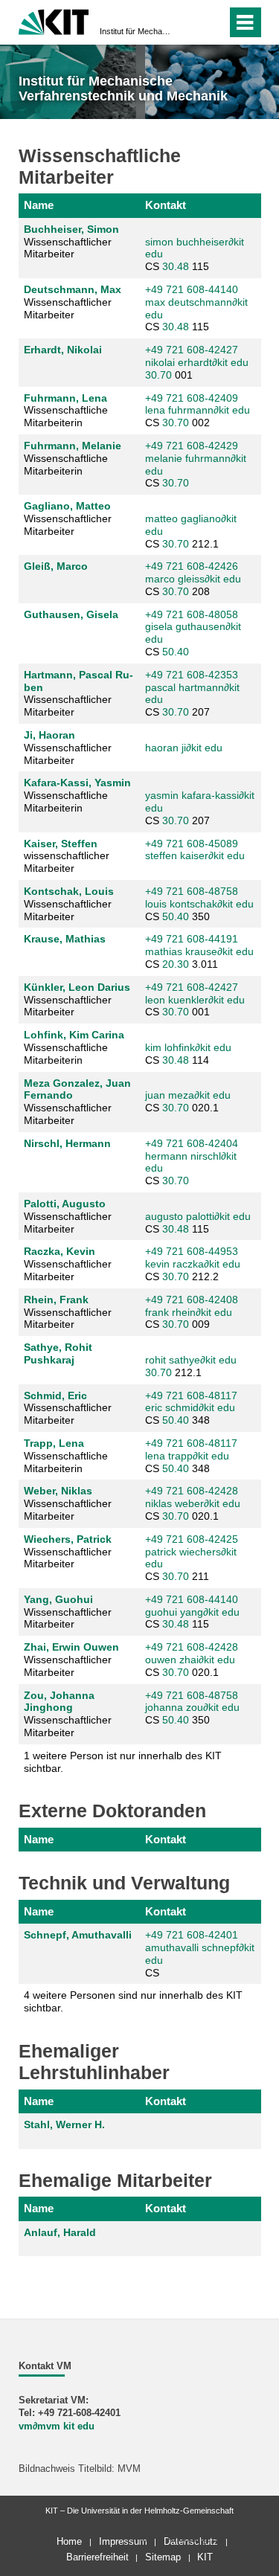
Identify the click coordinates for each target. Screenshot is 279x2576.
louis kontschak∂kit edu (199, 904)
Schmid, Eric (55, 1395)
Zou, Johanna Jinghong (59, 1702)
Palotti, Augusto (65, 1204)
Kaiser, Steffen (61, 844)
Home (69, 2541)
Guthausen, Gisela (71, 614)
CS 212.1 (191, 531)
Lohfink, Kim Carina (74, 1035)
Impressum (123, 2541)
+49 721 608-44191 (192, 939)
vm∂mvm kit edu (57, 2426)
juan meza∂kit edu (188, 1095)
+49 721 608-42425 (192, 1539)
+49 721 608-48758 (192, 891)
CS (196, 464)
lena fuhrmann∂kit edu (198, 410)
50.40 (176, 652)
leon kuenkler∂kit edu (195, 1000)
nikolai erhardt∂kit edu (197, 362)
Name (39, 205)
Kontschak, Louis (69, 891)
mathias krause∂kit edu (199, 951)
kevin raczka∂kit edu (193, 1264)
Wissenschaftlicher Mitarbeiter (71, 242)
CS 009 (192, 1312)
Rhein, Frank (56, 1300)
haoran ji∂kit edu (184, 748)
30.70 (158, 375)
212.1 (191, 1366)
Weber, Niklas (58, 1491)
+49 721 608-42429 (192, 446)
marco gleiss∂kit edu (193, 579)
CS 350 (199, 904)
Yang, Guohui (58, 1599)
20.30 (176, 964)
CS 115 (195, 254)
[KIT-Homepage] (54, 20)
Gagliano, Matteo (67, 506)
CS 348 (191, 1408)
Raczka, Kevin (60, 1251)
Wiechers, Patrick (68, 1539)
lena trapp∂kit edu (187, 1456)
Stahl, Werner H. (64, 2124)
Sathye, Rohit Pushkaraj (58, 1353)
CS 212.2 (193, 1264)
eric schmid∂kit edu (190, 1407)
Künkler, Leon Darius (77, 987)
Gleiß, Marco (56, 566)
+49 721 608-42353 (192, 675)
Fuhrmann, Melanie (73, 446)
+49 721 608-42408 (192, 1300)
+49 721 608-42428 (192, 1491)
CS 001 (195, 1000)
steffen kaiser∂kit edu (195, 855)
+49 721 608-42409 (192, 398)
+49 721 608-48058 (192, 614)
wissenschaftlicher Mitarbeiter (67, 856)
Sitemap (163, 2557)
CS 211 (192, 1558)
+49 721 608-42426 (192, 566)
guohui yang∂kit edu (192, 1612)
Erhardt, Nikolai (63, 350)
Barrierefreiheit (97, 2557)
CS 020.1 (188, 1101)
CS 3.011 (199, 951)
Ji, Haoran (49, 735)
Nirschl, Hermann (67, 1143)
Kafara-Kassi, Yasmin (77, 783)
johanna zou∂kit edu (192, 1707)
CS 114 (188, 1054)
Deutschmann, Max (73, 289)
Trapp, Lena (54, 1443)
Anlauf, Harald (60, 2232)
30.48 (176, 266)
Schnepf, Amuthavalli (78, 1935)
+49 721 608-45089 (192, 844)
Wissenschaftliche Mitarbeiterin (66, 411)
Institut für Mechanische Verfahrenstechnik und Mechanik (135, 31)
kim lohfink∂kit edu (188, 1047)
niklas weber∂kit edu (193, 1503)
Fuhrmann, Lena (65, 398)
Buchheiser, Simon (71, 229)
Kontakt (166, 205)
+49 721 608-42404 (192, 1143)
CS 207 (192, 693)
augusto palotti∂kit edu (198, 1216)
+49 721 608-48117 (191, 1395)
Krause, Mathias (65, 939)
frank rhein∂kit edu (189, 1312)
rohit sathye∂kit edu (191, 1360)
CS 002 (198, 411)
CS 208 (193, 579)
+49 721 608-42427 (192, 350)
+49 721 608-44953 (192, 1251)
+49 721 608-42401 (192, 1935)
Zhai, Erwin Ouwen (71, 1647)
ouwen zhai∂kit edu (190, 1660)
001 (197, 362)
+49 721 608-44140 (192, 289)
